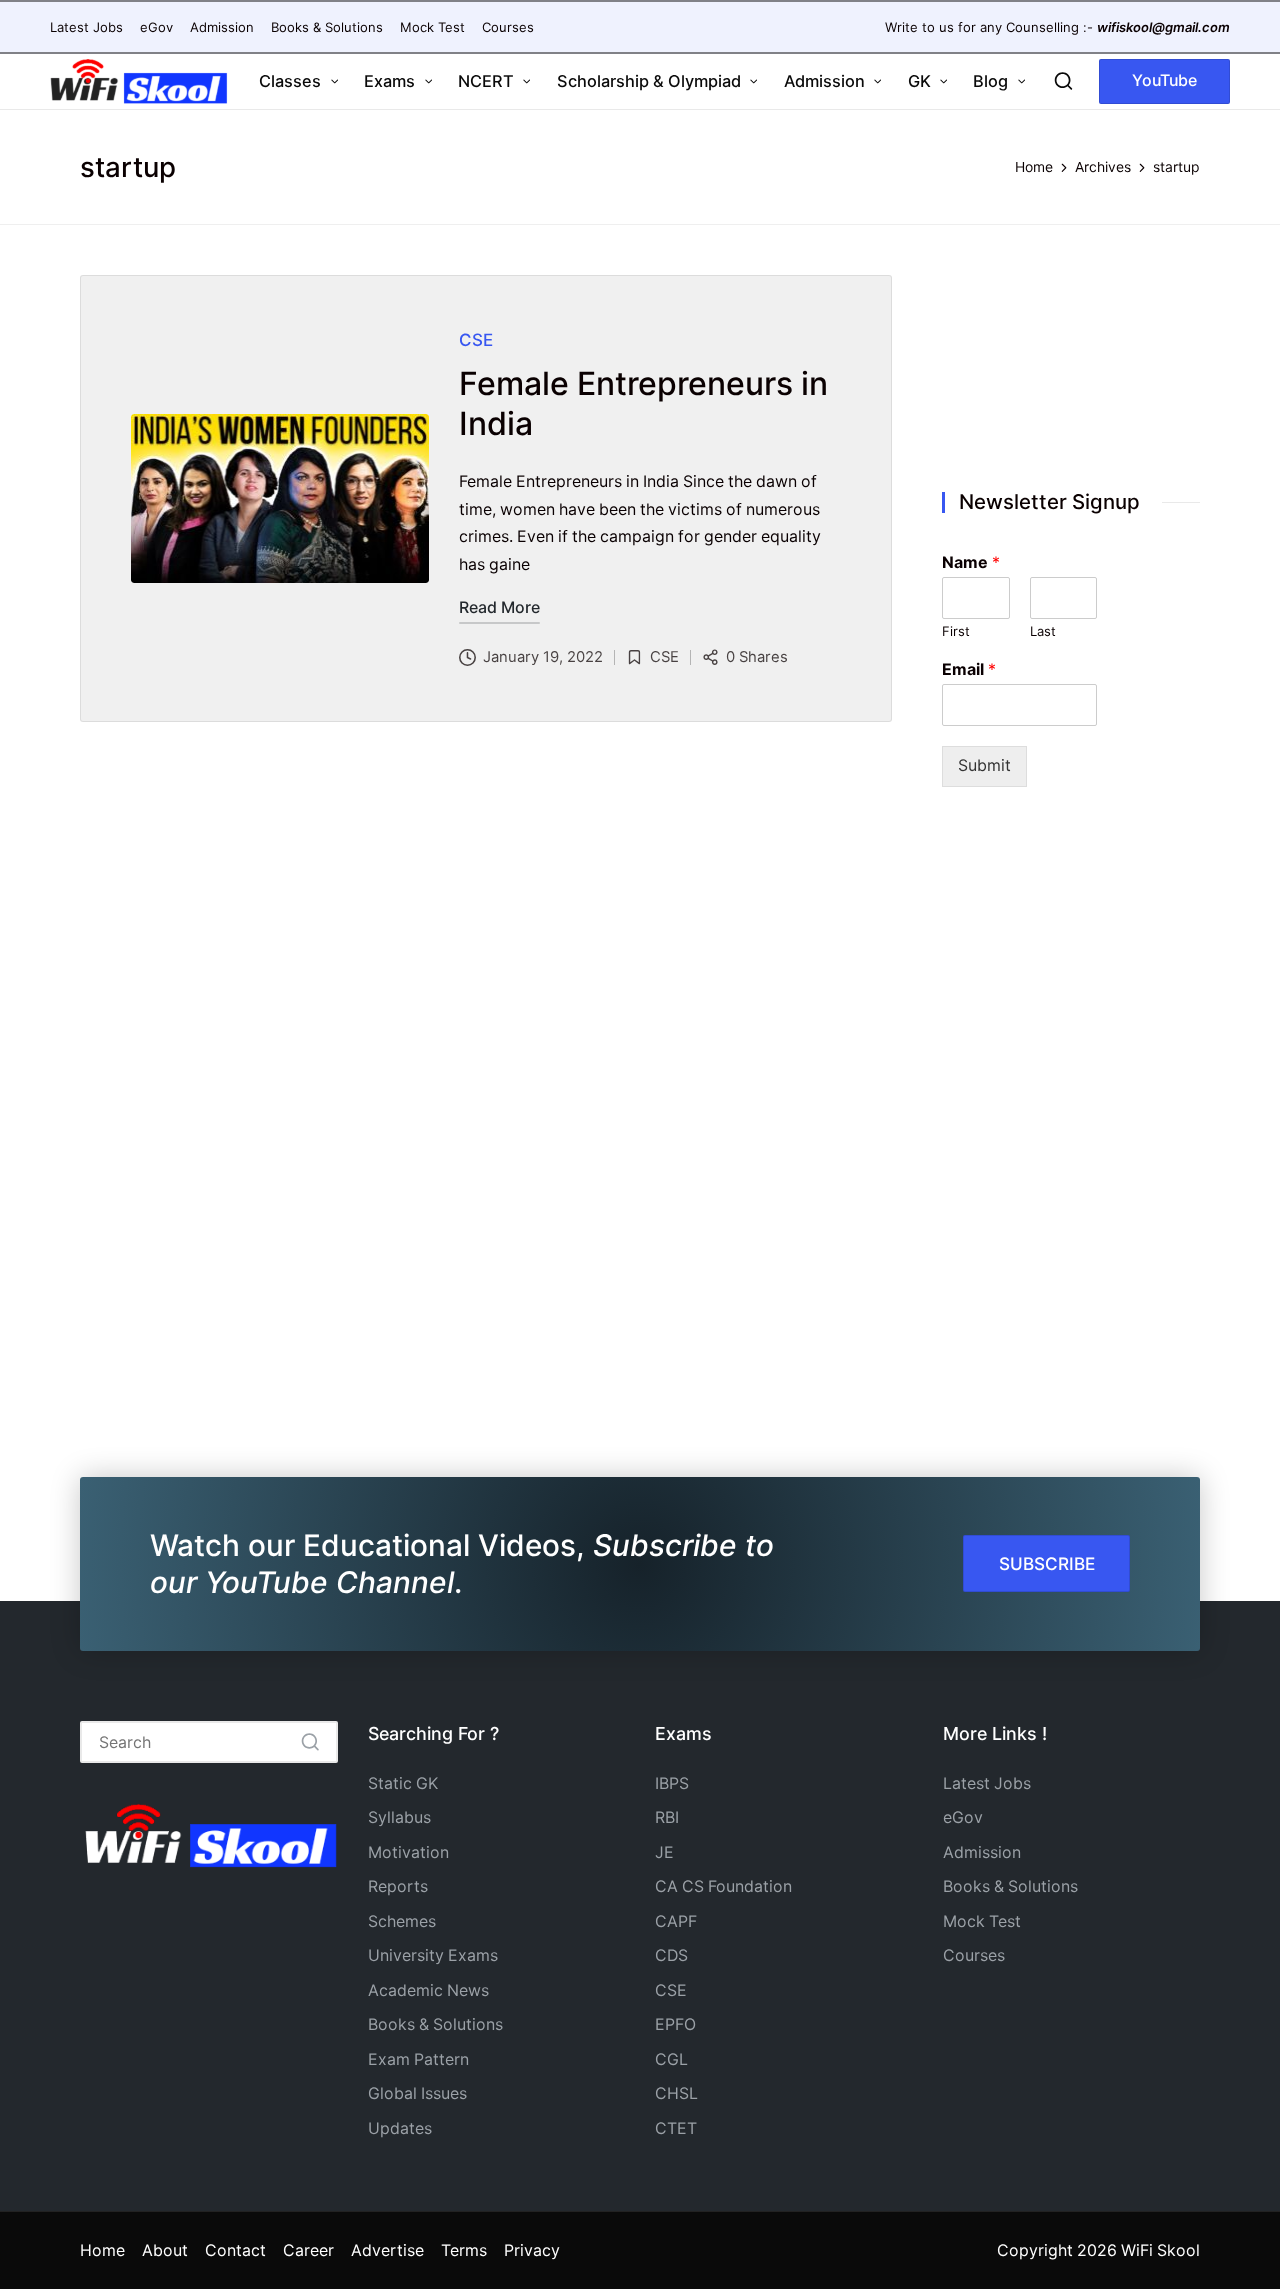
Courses (974, 1955)
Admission (982, 1852)
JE (664, 1852)
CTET (676, 2128)
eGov (963, 1817)
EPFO (675, 2024)
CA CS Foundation (723, 1886)
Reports (398, 1886)
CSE (476, 340)
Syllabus (399, 1817)
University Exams (433, 1955)
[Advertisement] (1071, 361)
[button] (1164, 81)
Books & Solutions (435, 2024)
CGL (671, 2059)
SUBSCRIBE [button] (1047, 1563)
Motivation (408, 1852)
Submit (984, 765)
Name (971, 562)
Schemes (402, 1921)
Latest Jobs (987, 1783)
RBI (667, 1817)
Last (1043, 631)
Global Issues (417, 2093)
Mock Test (982, 1921)
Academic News (428, 1990)
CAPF (676, 1921)
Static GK (403, 1783)
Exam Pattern (418, 2059)
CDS (671, 1955)
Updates (400, 2128)
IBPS (672, 1783)
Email (969, 669)
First (956, 631)
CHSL (676, 2093)
